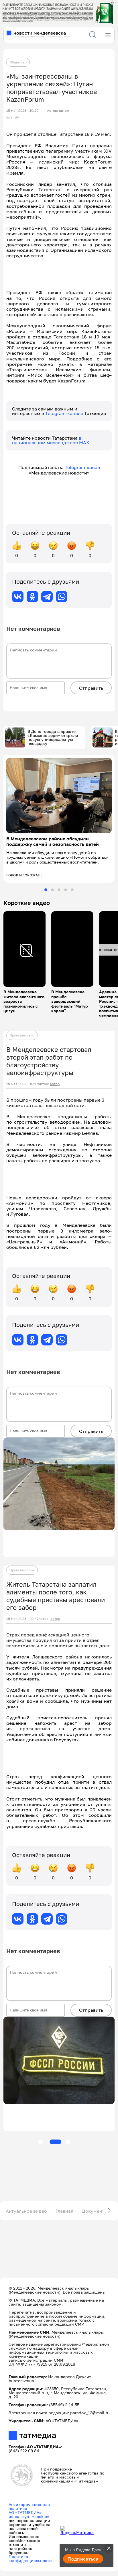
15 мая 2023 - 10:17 (22, 1084)
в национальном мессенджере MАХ (51, 440)
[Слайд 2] (52, 890)
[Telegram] (47, 597)
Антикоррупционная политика (29, 2506)
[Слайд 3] (59, 890)
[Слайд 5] (72, 890)
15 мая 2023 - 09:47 (22, 1619)
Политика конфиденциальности (30, 2558)
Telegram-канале (65, 413)
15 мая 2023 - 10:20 (22, 111)
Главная (64, 2211)
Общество (18, 62)
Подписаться (83, 2559)
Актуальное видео (26, 2211)
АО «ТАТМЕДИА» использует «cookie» (29, 2514)
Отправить (91, 688)
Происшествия (22, 1035)
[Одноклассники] (32, 597)
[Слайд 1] (46, 890)
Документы (95, 2211)
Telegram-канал (82, 467)
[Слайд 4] (66, 890)
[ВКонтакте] (18, 597)
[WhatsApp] (62, 597)
